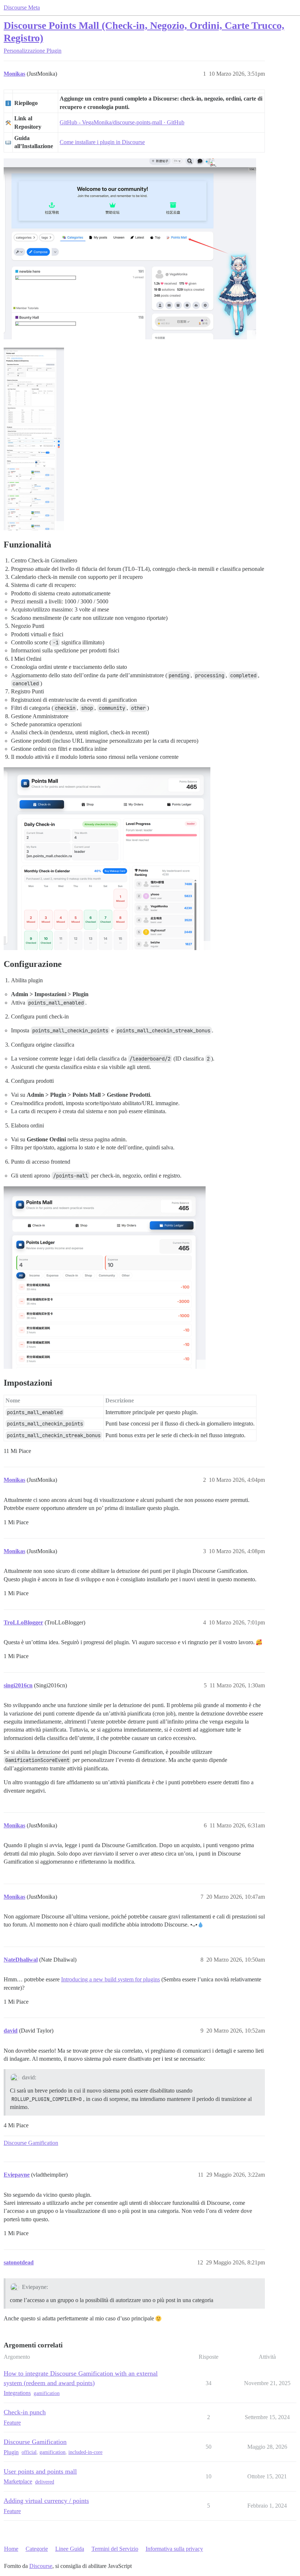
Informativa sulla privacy (174, 2549)
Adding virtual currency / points (46, 2501)
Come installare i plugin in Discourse (102, 142)
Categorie (37, 2549)
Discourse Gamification (31, 2143)
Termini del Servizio (115, 2549)
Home (11, 2549)
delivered (45, 2482)
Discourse (41, 2566)
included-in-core (85, 2452)
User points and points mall (40, 2471)
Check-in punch (25, 2412)
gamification (47, 2393)
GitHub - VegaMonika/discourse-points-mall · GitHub (122, 122)
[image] (130, 249)
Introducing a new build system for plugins (110, 1979)
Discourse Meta (22, 7)
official (29, 2452)
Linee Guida (70, 2549)
